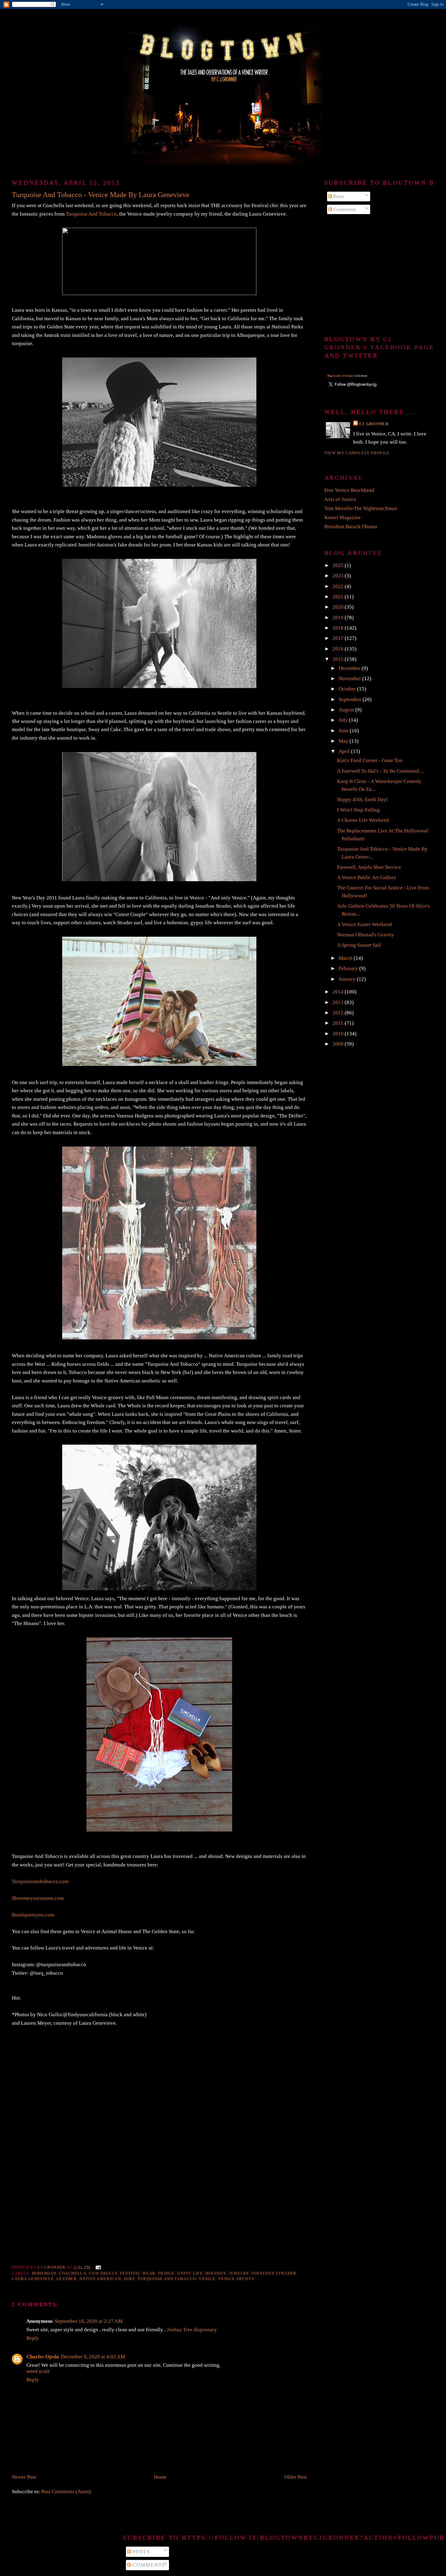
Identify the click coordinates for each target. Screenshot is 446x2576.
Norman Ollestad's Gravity (366, 935)
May (344, 741)
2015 (339, 659)
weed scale (38, 2371)
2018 (339, 628)
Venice (207, 2279)
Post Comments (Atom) (66, 2492)
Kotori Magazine (343, 517)
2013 (339, 1002)
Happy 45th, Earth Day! (363, 799)
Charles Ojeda (43, 2357)
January (348, 979)
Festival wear (138, 2273)
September (351, 699)
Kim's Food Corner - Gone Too (370, 760)
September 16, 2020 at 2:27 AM (89, 2321)
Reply (33, 2338)
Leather (67, 2279)
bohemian (44, 2273)
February (349, 968)
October (348, 689)
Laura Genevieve (33, 2279)
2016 (339, 649)
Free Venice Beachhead (349, 490)
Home (160, 2477)
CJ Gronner (374, 424)
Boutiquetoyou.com (33, 1915)
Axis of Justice (340, 499)
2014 (339, 992)
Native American (100, 2279)
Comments (344, 209)
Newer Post (24, 2477)
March (346, 958)
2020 (339, 607)
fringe (166, 2273)
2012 (339, 1013)
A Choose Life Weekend (363, 820)
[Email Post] (98, 2267)
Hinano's (216, 2273)
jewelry (239, 2273)
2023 (339, 576)
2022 (339, 586)
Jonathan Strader (274, 2273)
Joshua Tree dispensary (192, 2330)
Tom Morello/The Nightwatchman (361, 508)
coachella (73, 2273)
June (344, 731)
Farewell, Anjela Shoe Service (369, 867)
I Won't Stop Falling (358, 810)
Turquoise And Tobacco (91, 214)
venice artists (236, 2279)
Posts (338, 196)
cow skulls (103, 2273)
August (347, 710)
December (350, 668)
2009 (339, 1044)
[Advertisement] (379, 275)
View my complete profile (357, 453)
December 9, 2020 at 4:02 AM (93, 2357)
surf (129, 2279)
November (350, 678)
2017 (339, 638)
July (344, 720)
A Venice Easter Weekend (365, 924)
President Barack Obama (351, 527)
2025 (339, 565)
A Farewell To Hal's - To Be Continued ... (380, 771)
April (345, 751)
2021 (339, 597)
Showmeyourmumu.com (38, 1898)
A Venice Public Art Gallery (367, 877)
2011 (339, 1023)
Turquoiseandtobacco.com (40, 1881)
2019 (339, 618)
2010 (339, 1034)
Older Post (296, 2477)
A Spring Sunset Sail (359, 945)
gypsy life (190, 2273)
